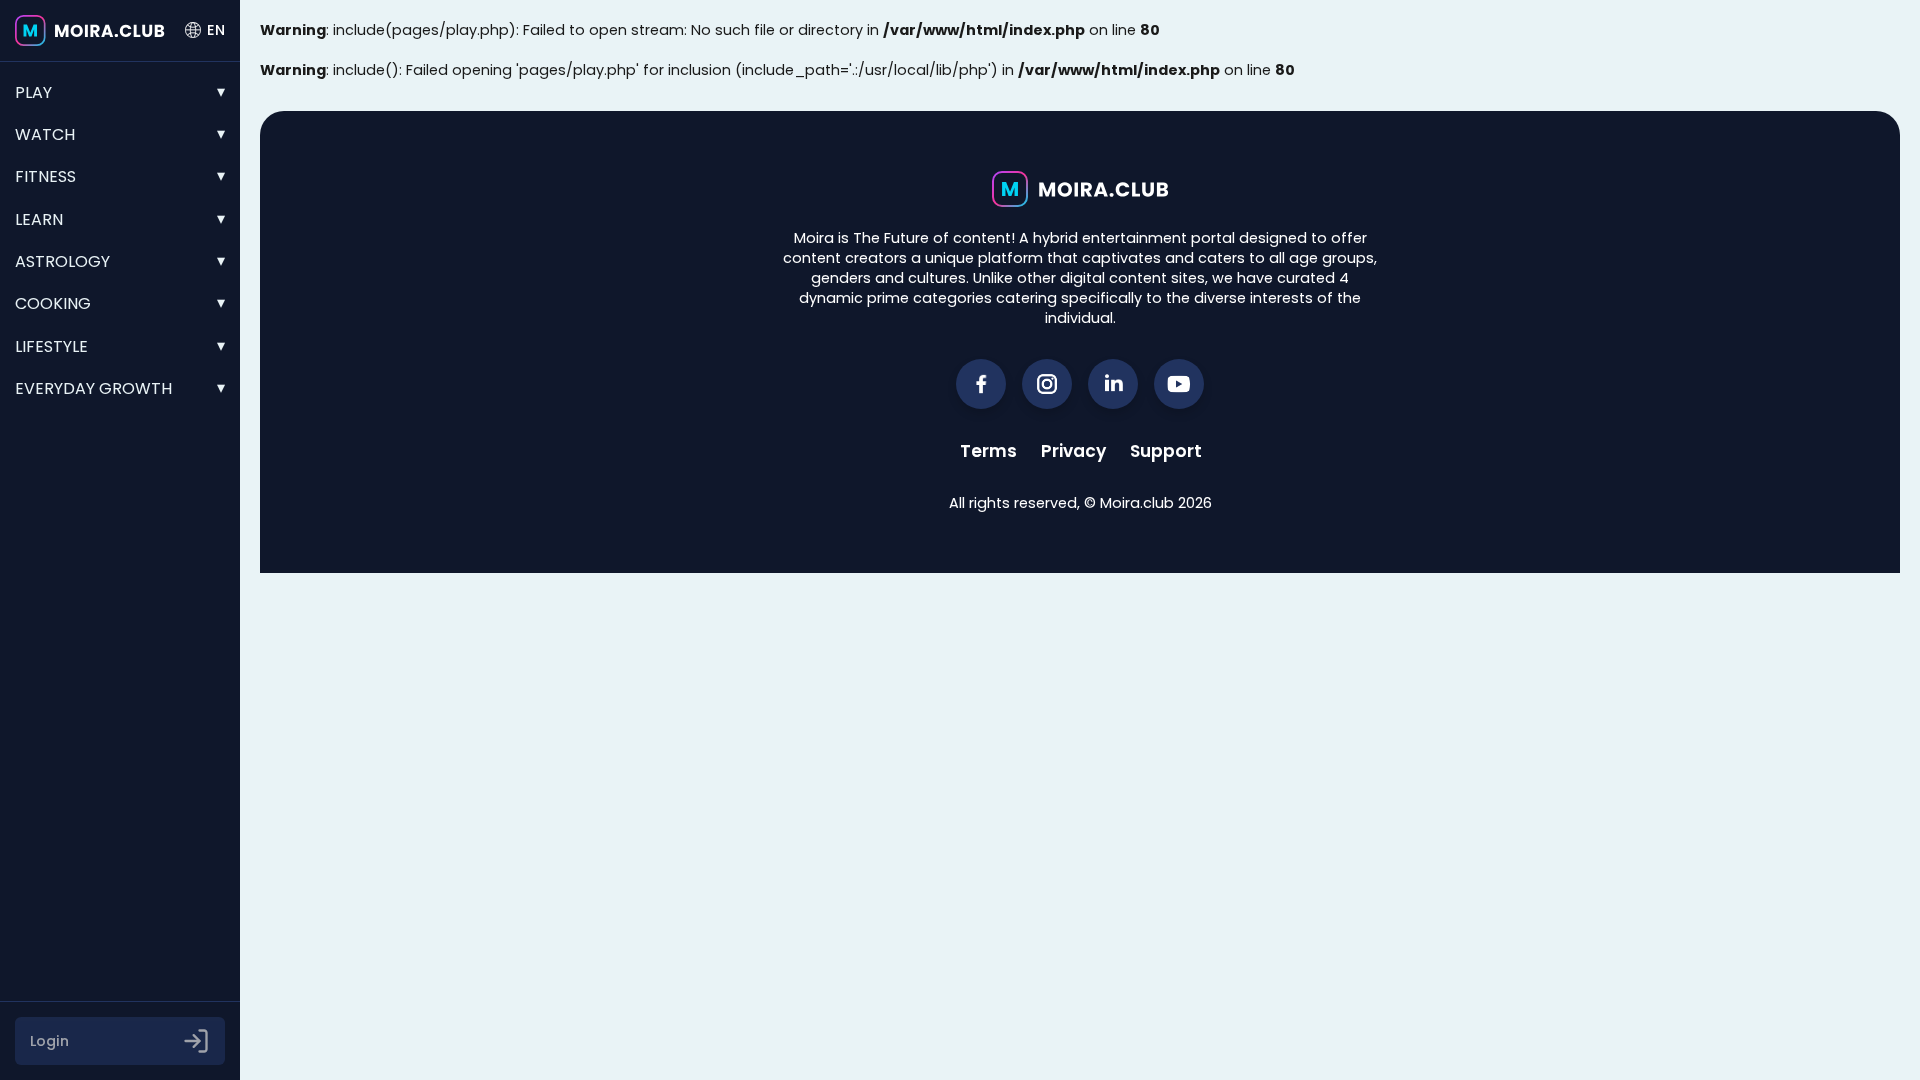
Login (49, 1041)
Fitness (45, 176)
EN (216, 30)
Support (1166, 451)
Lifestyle (51, 346)
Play (33, 92)
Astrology (62, 261)
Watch (45, 134)
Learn (39, 219)
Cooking (53, 303)
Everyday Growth (93, 388)
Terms (988, 451)
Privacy (1073, 451)
